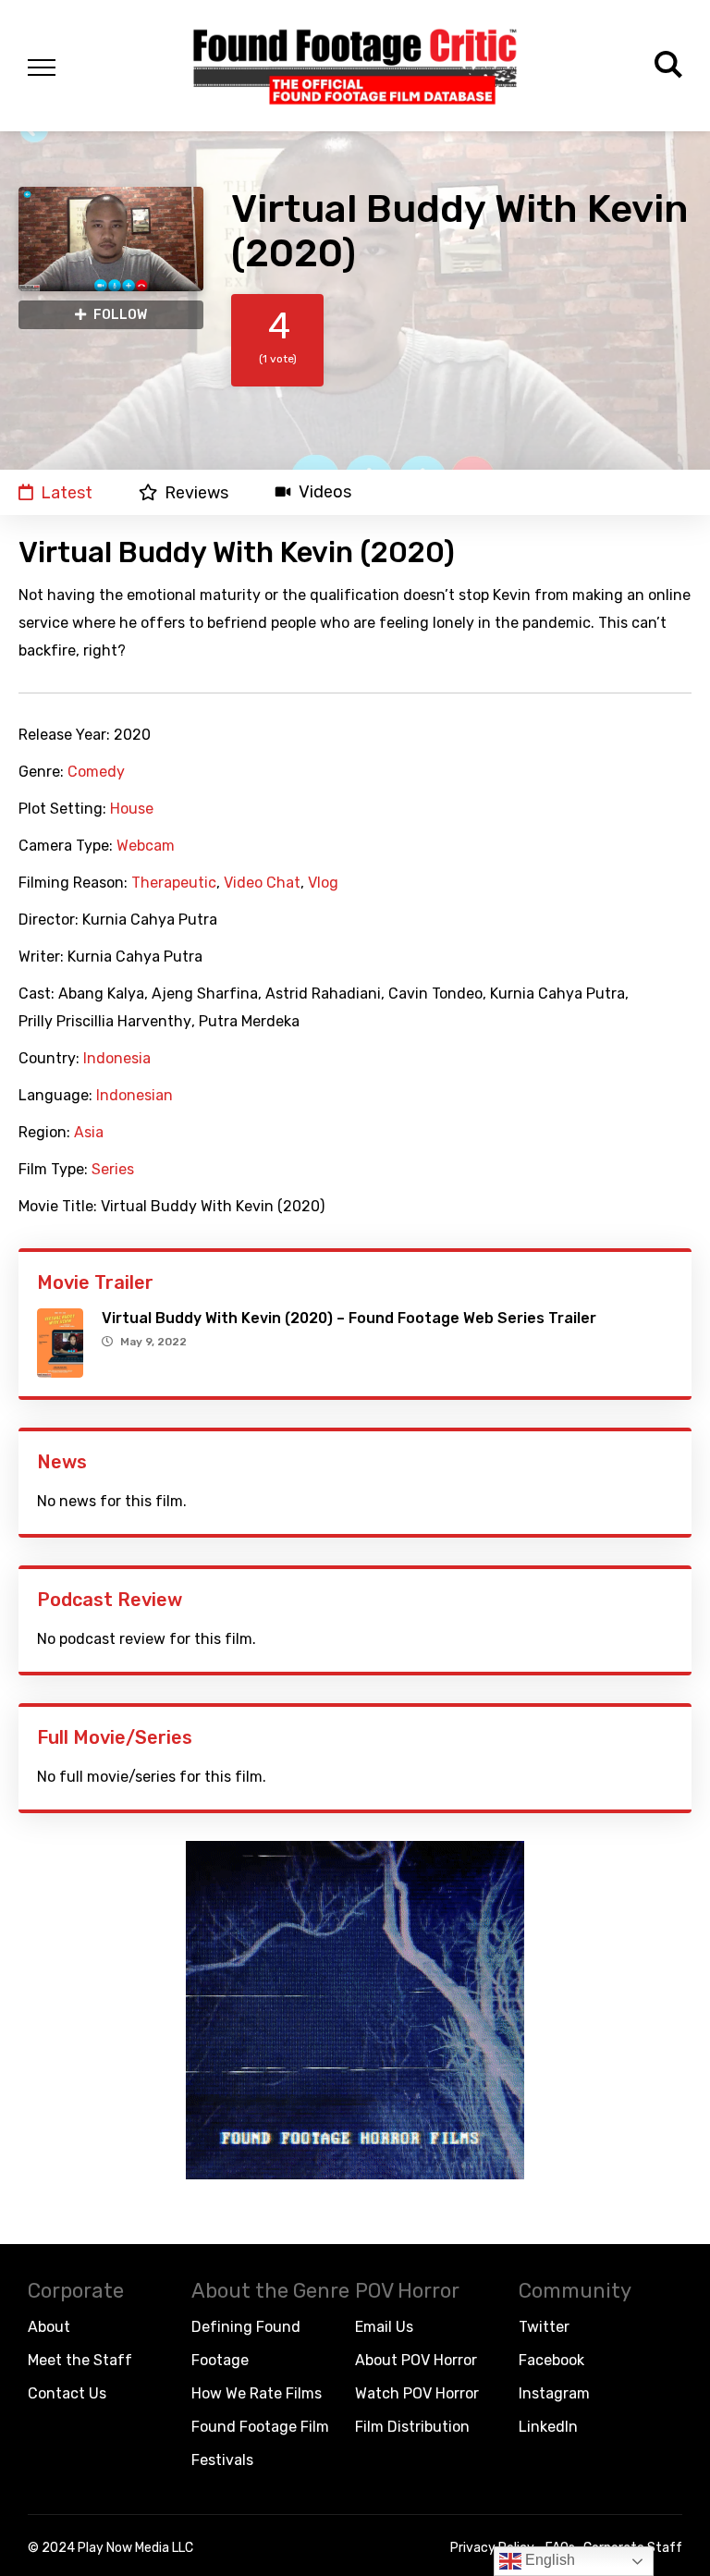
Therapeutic (174, 883)
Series (113, 1170)
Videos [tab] (325, 492)
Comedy (96, 772)
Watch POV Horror (417, 2393)
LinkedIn (548, 2427)
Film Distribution (412, 2427)
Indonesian (135, 1096)
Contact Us (67, 2393)
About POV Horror (416, 2360)
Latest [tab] (67, 492)
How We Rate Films (257, 2393)
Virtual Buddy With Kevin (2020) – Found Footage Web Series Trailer (349, 1318)
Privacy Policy (492, 2548)
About (49, 2327)
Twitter (544, 2327)
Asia (89, 1133)
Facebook (551, 2360)
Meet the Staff (80, 2360)
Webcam (146, 846)
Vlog (323, 883)
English (548, 2560)
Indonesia (117, 1059)
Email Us (384, 2327)
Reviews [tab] (196, 492)
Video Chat (262, 883)
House (132, 809)
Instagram (554, 2393)
